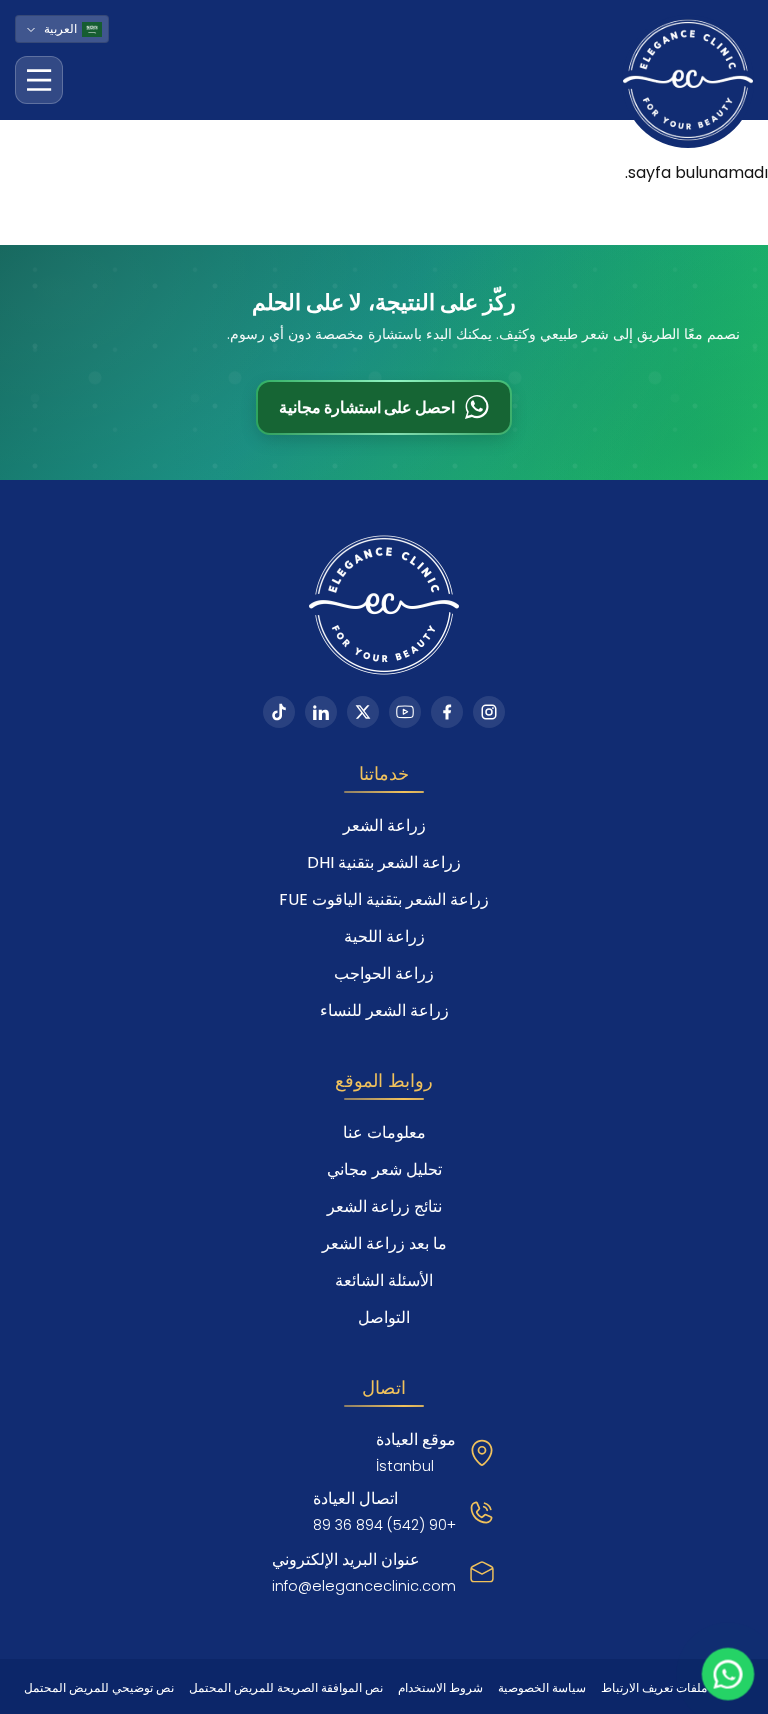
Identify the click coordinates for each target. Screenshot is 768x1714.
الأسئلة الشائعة (384, 1280)
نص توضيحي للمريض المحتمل (99, 1687)
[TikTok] (279, 712)
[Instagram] (489, 712)
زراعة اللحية (384, 936)
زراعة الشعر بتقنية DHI (384, 862)
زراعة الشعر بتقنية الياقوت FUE (384, 899)
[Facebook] (447, 712)
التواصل (384, 1317)
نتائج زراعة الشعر (384, 1206)
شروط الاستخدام (440, 1687)
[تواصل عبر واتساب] (728, 1674)
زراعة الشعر (384, 825)
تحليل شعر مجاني (384, 1169)
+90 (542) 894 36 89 (384, 1525)
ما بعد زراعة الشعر (384, 1243)
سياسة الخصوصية (542, 1687)
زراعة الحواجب (384, 973)
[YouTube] (405, 712)
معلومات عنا (384, 1132)
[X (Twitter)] (363, 712)
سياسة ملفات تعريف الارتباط (672, 1687)
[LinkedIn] (321, 712)
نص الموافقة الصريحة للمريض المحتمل (286, 1687)
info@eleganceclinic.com (364, 1586)
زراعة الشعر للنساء (384, 1010)
